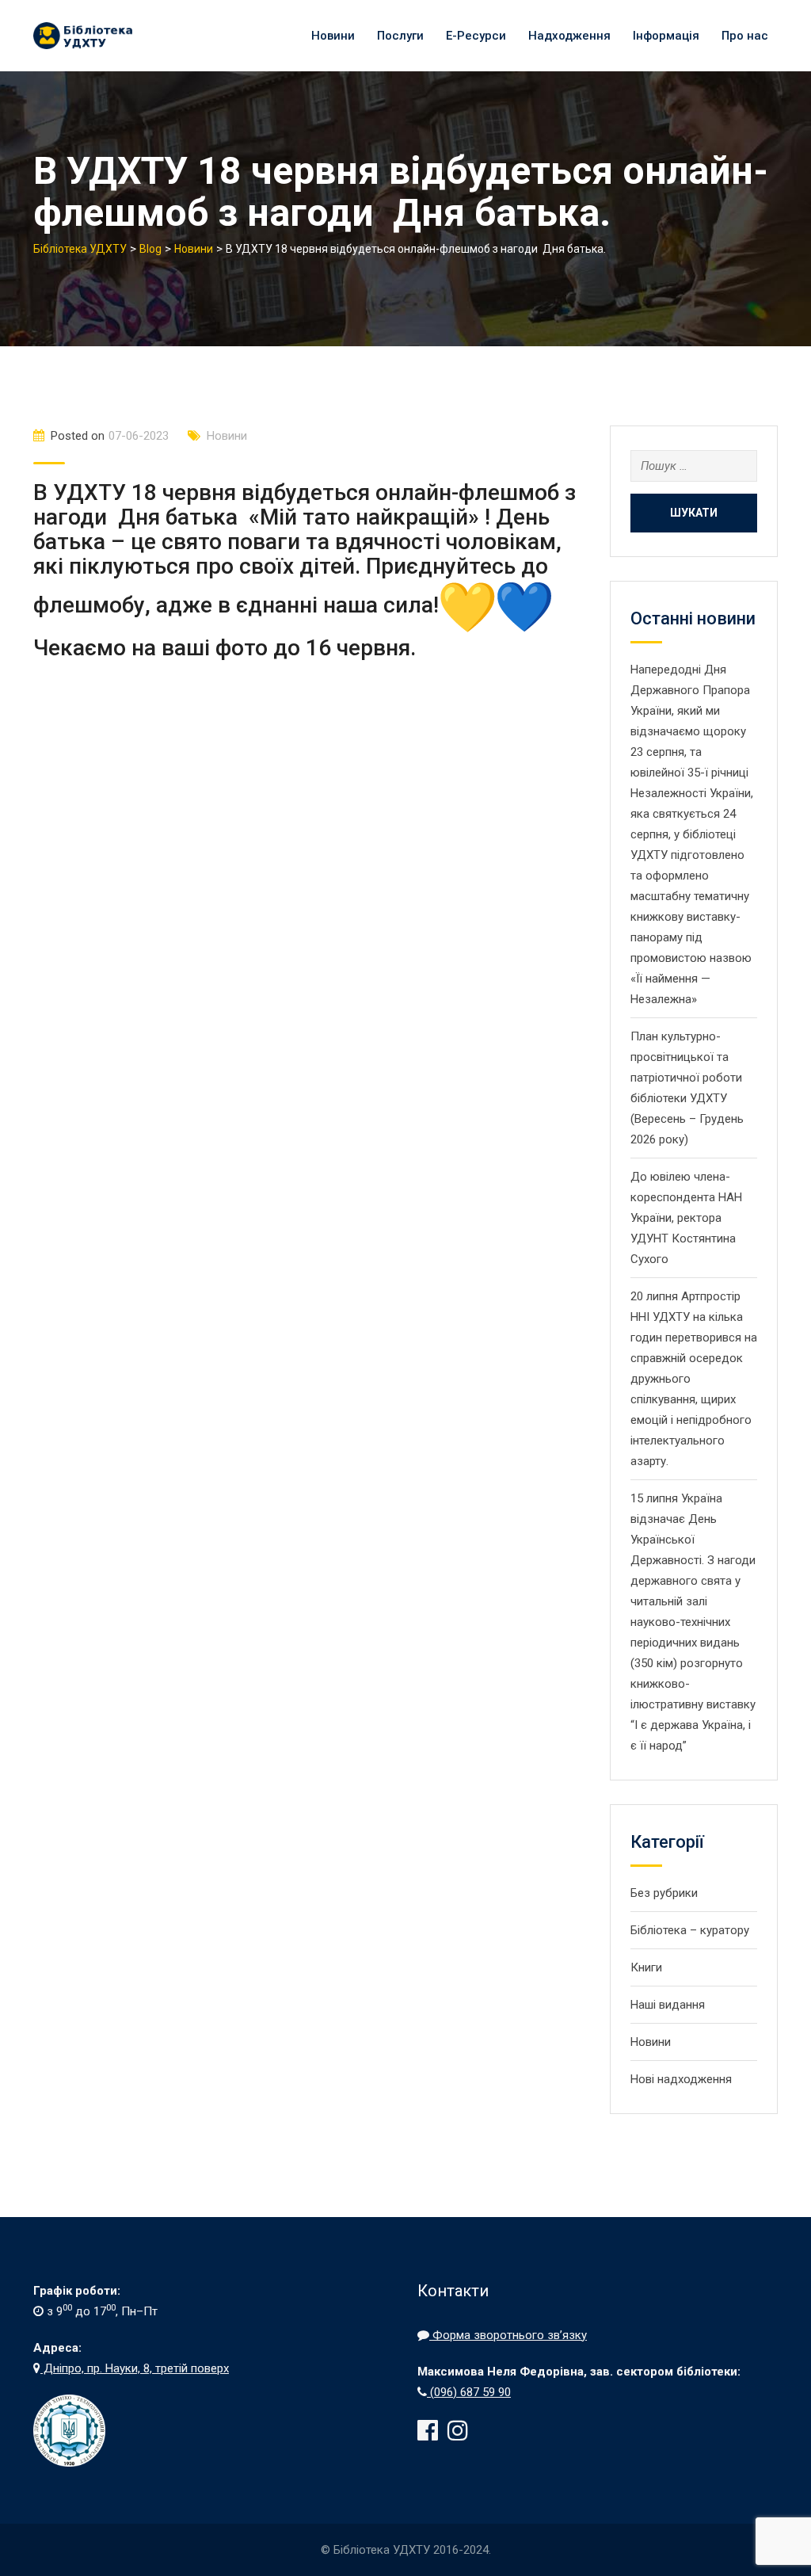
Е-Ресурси (476, 36)
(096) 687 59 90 (469, 2392)
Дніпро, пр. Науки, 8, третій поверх (135, 2368)
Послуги (400, 36)
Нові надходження (681, 2079)
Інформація (666, 36)
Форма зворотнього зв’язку (508, 2335)
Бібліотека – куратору (690, 1930)
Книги (646, 1967)
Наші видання (668, 2005)
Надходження (569, 36)
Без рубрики (664, 1893)
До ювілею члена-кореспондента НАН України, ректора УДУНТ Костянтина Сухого (686, 1218)
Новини (333, 36)
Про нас (745, 36)
